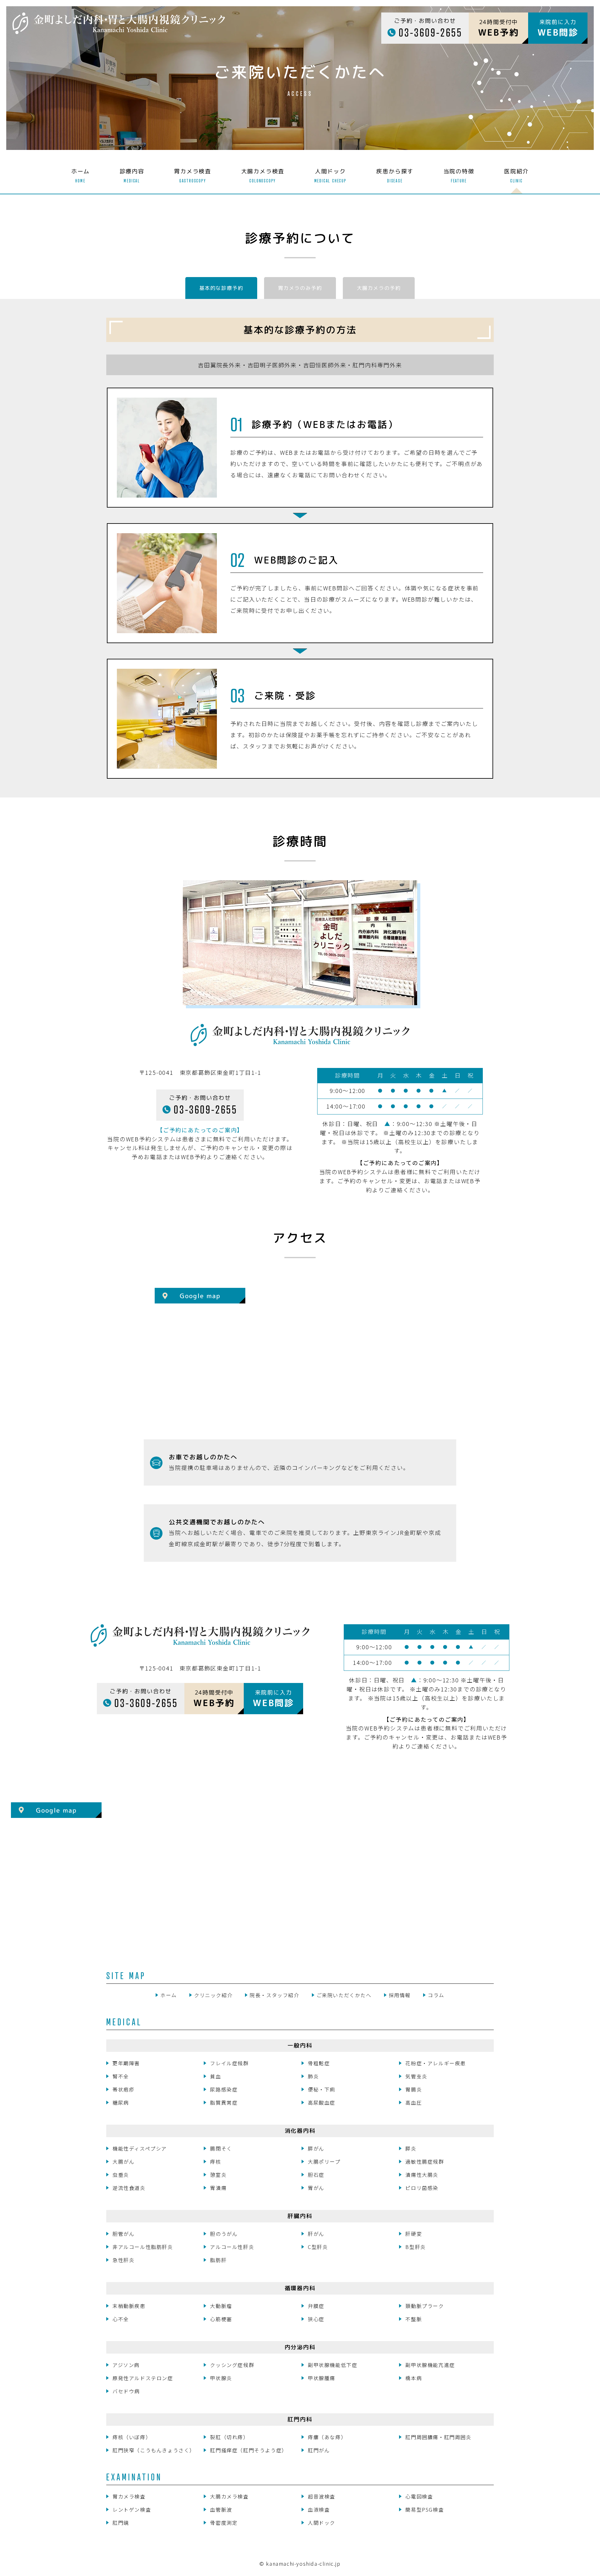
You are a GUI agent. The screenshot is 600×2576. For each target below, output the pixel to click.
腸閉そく (221, 2148)
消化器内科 (300, 2131)
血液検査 (319, 2509)
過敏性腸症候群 (425, 2162)
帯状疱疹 (123, 2089)
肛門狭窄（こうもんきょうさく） (154, 2450)
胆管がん (123, 2234)
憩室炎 (218, 2175)
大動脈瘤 (221, 2306)
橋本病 (414, 2378)
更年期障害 (126, 2063)
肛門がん (319, 2450)
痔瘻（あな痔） (327, 2437)
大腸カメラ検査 (229, 2496)
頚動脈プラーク (425, 2306)
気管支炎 (416, 2076)
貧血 (215, 2076)
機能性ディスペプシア (140, 2148)
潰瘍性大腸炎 (422, 2175)
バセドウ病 (126, 2391)
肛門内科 (300, 2419)
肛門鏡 (121, 2523)
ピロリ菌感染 (422, 2188)
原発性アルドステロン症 (143, 2378)
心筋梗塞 (221, 2319)
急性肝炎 (123, 2260)
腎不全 (121, 2076)
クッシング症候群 (232, 2365)
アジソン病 (126, 2365)
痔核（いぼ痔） (132, 2437)
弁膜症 (316, 2306)
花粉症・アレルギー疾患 (436, 2063)
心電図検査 (419, 2496)
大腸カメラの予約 (379, 288)
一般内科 (300, 2045)
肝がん (316, 2234)
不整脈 (414, 2319)
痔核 (215, 2162)
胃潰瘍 (218, 2188)
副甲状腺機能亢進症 (430, 2365)
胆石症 (316, 2175)
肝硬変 (414, 2234)
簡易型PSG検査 (425, 2509)
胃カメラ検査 (129, 2496)
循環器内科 (300, 2288)
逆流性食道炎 (129, 2188)
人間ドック (322, 2523)
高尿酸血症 (322, 2102)
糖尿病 (121, 2102)
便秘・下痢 (322, 2089)
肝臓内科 (300, 2216)
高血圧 (414, 2102)
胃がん (316, 2188)
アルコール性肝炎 (232, 2247)
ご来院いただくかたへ (344, 1995)
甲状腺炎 (221, 2378)
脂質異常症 (224, 2102)
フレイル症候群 (229, 2063)
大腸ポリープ (324, 2162)
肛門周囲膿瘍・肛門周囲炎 (438, 2437)
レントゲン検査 (132, 2509)
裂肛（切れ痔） (229, 2437)
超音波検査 (322, 2496)
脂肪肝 (218, 2260)
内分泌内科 (300, 2347)
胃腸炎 (414, 2089)
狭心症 (316, 2319)
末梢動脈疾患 (129, 2306)
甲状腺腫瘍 (322, 2378)
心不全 (121, 2319)
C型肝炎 (318, 2247)
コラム (436, 1995)
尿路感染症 (224, 2089)
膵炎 (411, 2148)
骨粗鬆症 (319, 2063)
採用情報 (400, 1995)
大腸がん (123, 2162)
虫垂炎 (121, 2175)
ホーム (169, 1995)
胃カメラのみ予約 (300, 288)
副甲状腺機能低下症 (332, 2365)
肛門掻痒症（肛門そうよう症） (248, 2450)
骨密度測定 (224, 2523)
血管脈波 (221, 2509)
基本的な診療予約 (221, 288)
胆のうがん (224, 2234)
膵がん (316, 2148)
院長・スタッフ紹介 (274, 1995)
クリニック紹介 (213, 1995)
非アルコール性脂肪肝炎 (143, 2247)
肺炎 (313, 2076)
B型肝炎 (415, 2247)
